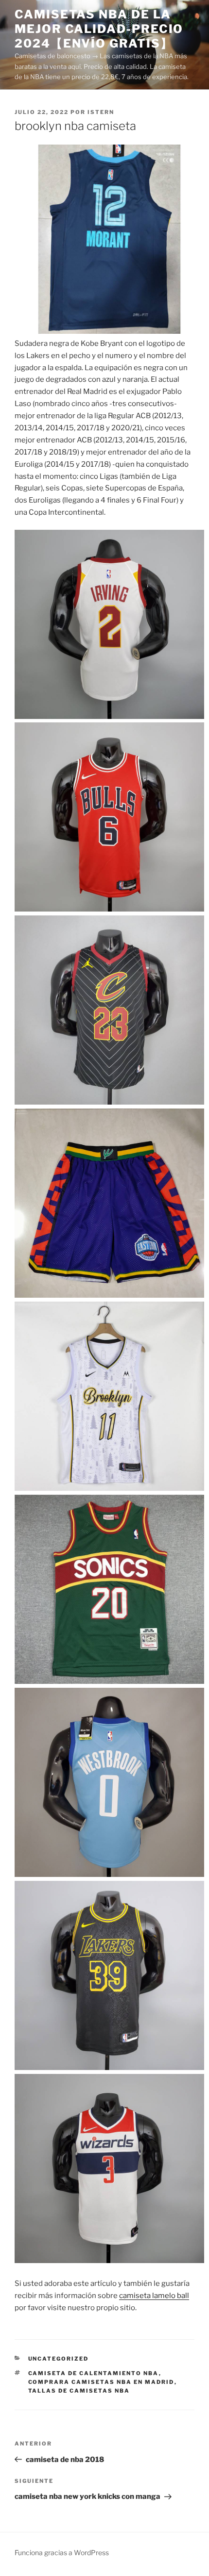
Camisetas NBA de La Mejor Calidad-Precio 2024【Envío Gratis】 (99, 29)
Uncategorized (59, 2359)
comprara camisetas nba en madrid (101, 2382)
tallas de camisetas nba (79, 2391)
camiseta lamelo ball (154, 2296)
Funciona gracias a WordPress (62, 2552)
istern (101, 112)
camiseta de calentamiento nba (94, 2373)
